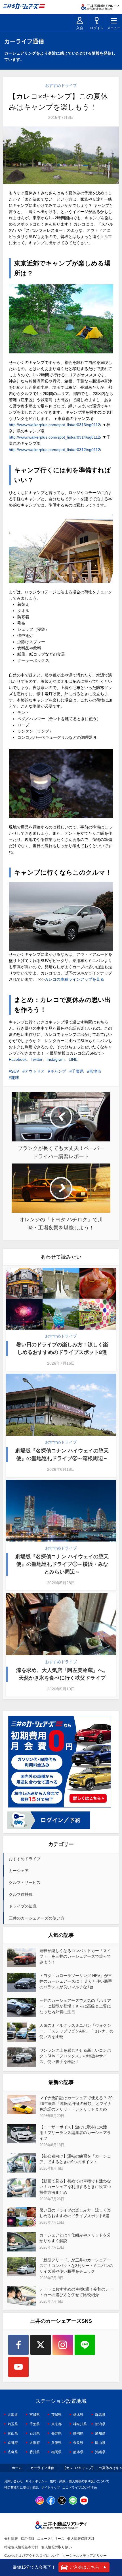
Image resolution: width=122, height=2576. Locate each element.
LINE (73, 1059)
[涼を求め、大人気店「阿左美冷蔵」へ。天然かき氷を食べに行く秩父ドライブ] (61, 1624)
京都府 (13, 2443)
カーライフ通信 (42, 2468)
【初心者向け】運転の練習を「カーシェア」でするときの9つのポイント (75, 2159)
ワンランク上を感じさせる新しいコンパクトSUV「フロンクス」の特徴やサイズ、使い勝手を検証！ (75, 2056)
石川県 (35, 2433)
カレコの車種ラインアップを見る (74, 979)
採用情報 (28, 2539)
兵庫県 (56, 2443)
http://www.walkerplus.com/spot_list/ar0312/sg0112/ (55, 450)
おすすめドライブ (61, 85)
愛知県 (100, 2433)
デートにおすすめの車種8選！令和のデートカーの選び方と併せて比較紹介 (76, 2292)
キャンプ (58, 1071)
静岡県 (78, 2433)
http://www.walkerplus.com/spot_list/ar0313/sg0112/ (55, 425)
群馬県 (100, 2415)
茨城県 (56, 2415)
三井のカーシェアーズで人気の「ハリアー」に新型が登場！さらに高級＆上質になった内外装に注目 (75, 2006)
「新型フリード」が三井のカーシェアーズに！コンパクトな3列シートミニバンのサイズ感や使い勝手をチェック (76, 2266)
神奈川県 (80, 2424)
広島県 (13, 2452)
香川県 (35, 2452)
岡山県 (100, 2443)
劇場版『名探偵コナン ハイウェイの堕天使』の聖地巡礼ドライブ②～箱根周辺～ (62, 1455)
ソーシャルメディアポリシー (85, 2556)
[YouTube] (18, 2367)
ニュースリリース (51, 2539)
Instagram (56, 1059)
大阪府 (35, 2443)
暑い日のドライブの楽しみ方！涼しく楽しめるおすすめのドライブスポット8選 (62, 1348)
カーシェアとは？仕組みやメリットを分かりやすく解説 (75, 2238)
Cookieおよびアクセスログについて (32, 2556)
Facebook (18, 1059)
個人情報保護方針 (81, 2539)
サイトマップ (51, 2487)
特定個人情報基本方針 (21, 2547)
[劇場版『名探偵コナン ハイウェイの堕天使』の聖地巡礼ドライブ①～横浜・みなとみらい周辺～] (61, 1511)
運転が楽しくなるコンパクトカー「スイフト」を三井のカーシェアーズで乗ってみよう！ (75, 1956)
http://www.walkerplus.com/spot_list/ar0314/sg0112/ (55, 437)
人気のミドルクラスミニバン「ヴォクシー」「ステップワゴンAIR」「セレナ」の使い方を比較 (76, 2031)
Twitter (37, 1059)
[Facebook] (18, 2345)
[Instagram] (63, 2345)
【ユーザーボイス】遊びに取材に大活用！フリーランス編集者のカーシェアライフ (75, 2133)
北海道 (13, 2415)
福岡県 (56, 2452)
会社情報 (11, 2539)
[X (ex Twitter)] (41, 2345)
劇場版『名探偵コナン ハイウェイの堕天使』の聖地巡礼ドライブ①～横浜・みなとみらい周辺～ (62, 1564)
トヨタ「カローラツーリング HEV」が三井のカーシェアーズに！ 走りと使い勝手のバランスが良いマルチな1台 (76, 1981)
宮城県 (35, 2415)
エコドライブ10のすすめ (80, 2487)
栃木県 (78, 2415)
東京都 (56, 2424)
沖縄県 (100, 2452)
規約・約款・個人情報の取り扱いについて (80, 2481)
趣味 (15, 1077)
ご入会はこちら (84, 2567)
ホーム (17, 2468)
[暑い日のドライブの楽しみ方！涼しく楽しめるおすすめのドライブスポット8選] (61, 1299)
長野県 (56, 2433)
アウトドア (35, 1071)
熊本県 (78, 2452)
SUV (15, 1071)
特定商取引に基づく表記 (21, 2487)
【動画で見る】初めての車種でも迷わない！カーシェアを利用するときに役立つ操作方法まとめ (75, 2187)
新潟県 (100, 2424)
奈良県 (78, 2443)
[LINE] (85, 2345)
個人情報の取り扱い (56, 2547)
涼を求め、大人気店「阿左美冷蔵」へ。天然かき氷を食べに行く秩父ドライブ (62, 1674)
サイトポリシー (36, 2481)
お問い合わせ (14, 2481)
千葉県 (78, 1071)
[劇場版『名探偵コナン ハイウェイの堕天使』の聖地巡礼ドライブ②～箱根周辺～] (61, 1405)
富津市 (95, 1071)
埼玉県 (13, 2424)
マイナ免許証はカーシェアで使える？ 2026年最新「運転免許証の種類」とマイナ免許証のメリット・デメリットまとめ (76, 2103)
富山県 (13, 2433)
